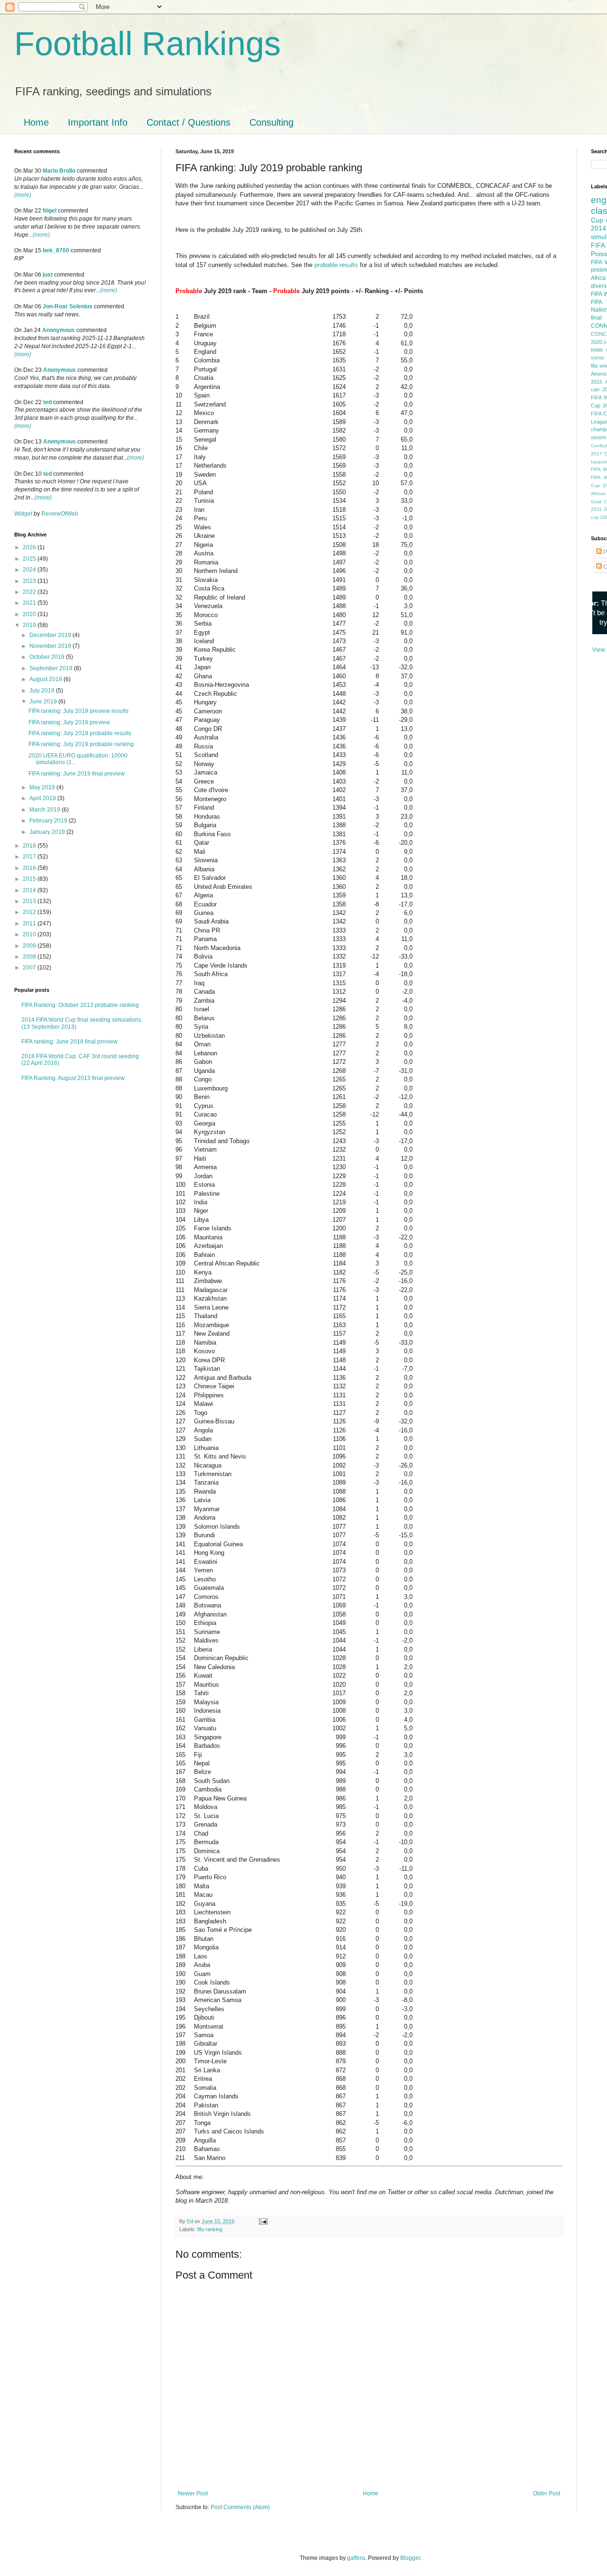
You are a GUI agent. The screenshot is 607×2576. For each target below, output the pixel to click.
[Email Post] (262, 2221)
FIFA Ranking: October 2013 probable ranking (80, 1005)
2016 (30, 868)
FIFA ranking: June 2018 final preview (69, 1042)
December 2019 (51, 635)
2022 (30, 592)
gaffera (356, 2558)
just (48, 275)
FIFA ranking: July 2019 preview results (78, 711)
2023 (30, 581)
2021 (30, 603)
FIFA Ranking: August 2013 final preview (73, 1078)
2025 (30, 559)
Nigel (50, 211)
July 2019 (43, 691)
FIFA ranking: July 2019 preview (69, 722)
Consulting (271, 122)
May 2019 (43, 787)
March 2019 (46, 810)
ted (47, 402)
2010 (30, 934)
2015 (30, 879)
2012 (30, 912)
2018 (30, 846)
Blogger (410, 2558)
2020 (30, 614)
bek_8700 (56, 250)
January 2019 (48, 832)
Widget (24, 514)
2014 (30, 890)
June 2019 (44, 702)
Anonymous (59, 330)
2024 (30, 570)
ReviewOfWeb (60, 514)
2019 (30, 625)
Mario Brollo (59, 171)
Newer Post (193, 2493)
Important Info (98, 122)
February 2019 (49, 821)
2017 (30, 857)
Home (36, 122)
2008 (30, 957)
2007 (30, 968)
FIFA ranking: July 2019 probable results (80, 733)
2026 (30, 547)
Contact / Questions (189, 122)
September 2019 (52, 668)
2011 (30, 923)
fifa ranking (210, 2229)
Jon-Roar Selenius (68, 306)
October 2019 (48, 657)
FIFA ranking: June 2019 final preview (77, 774)
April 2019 (43, 798)
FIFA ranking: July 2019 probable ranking (81, 744)
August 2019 (46, 679)
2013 (30, 901)
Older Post (547, 2493)
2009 (30, 946)
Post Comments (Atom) (240, 2507)
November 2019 (51, 646)
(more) (23, 195)
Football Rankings (147, 44)
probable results (336, 265)
